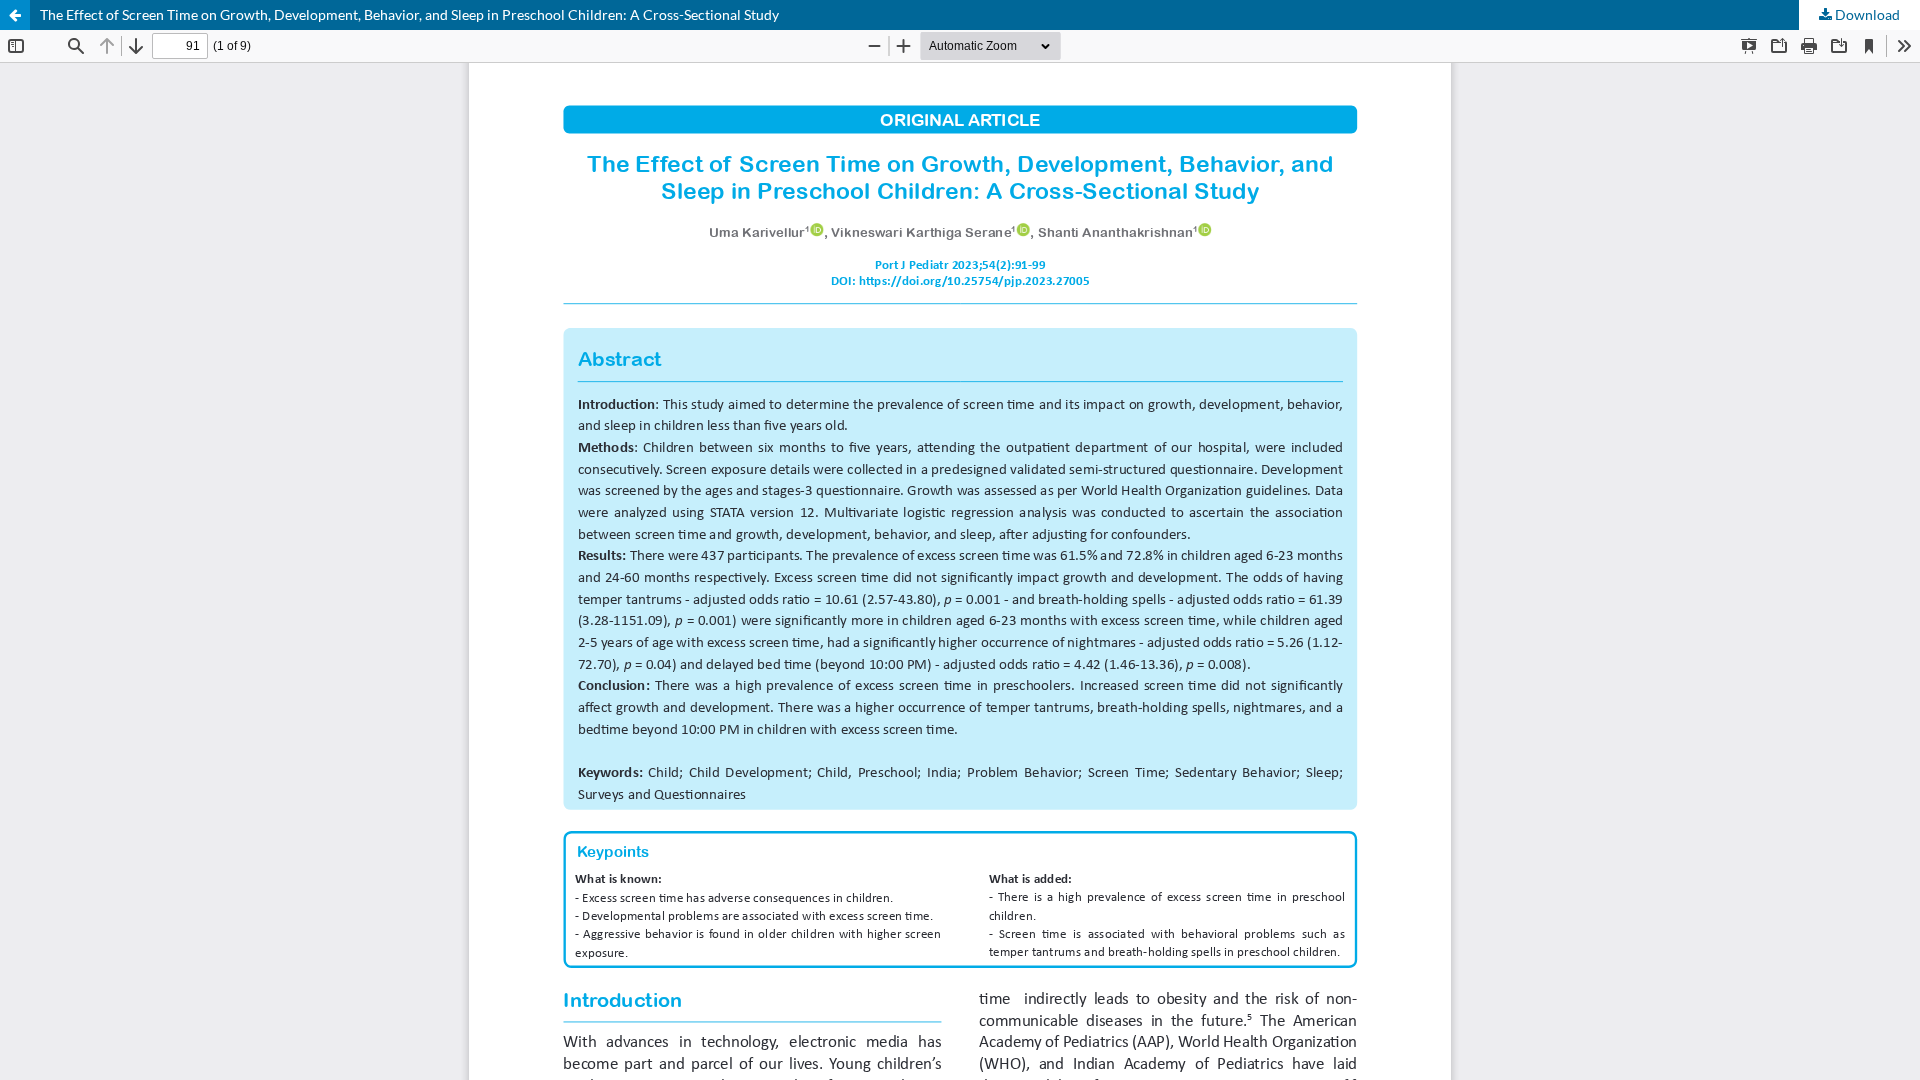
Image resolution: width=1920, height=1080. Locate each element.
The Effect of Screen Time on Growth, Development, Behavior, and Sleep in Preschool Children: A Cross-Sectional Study (409, 14)
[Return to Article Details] (15, 15)
